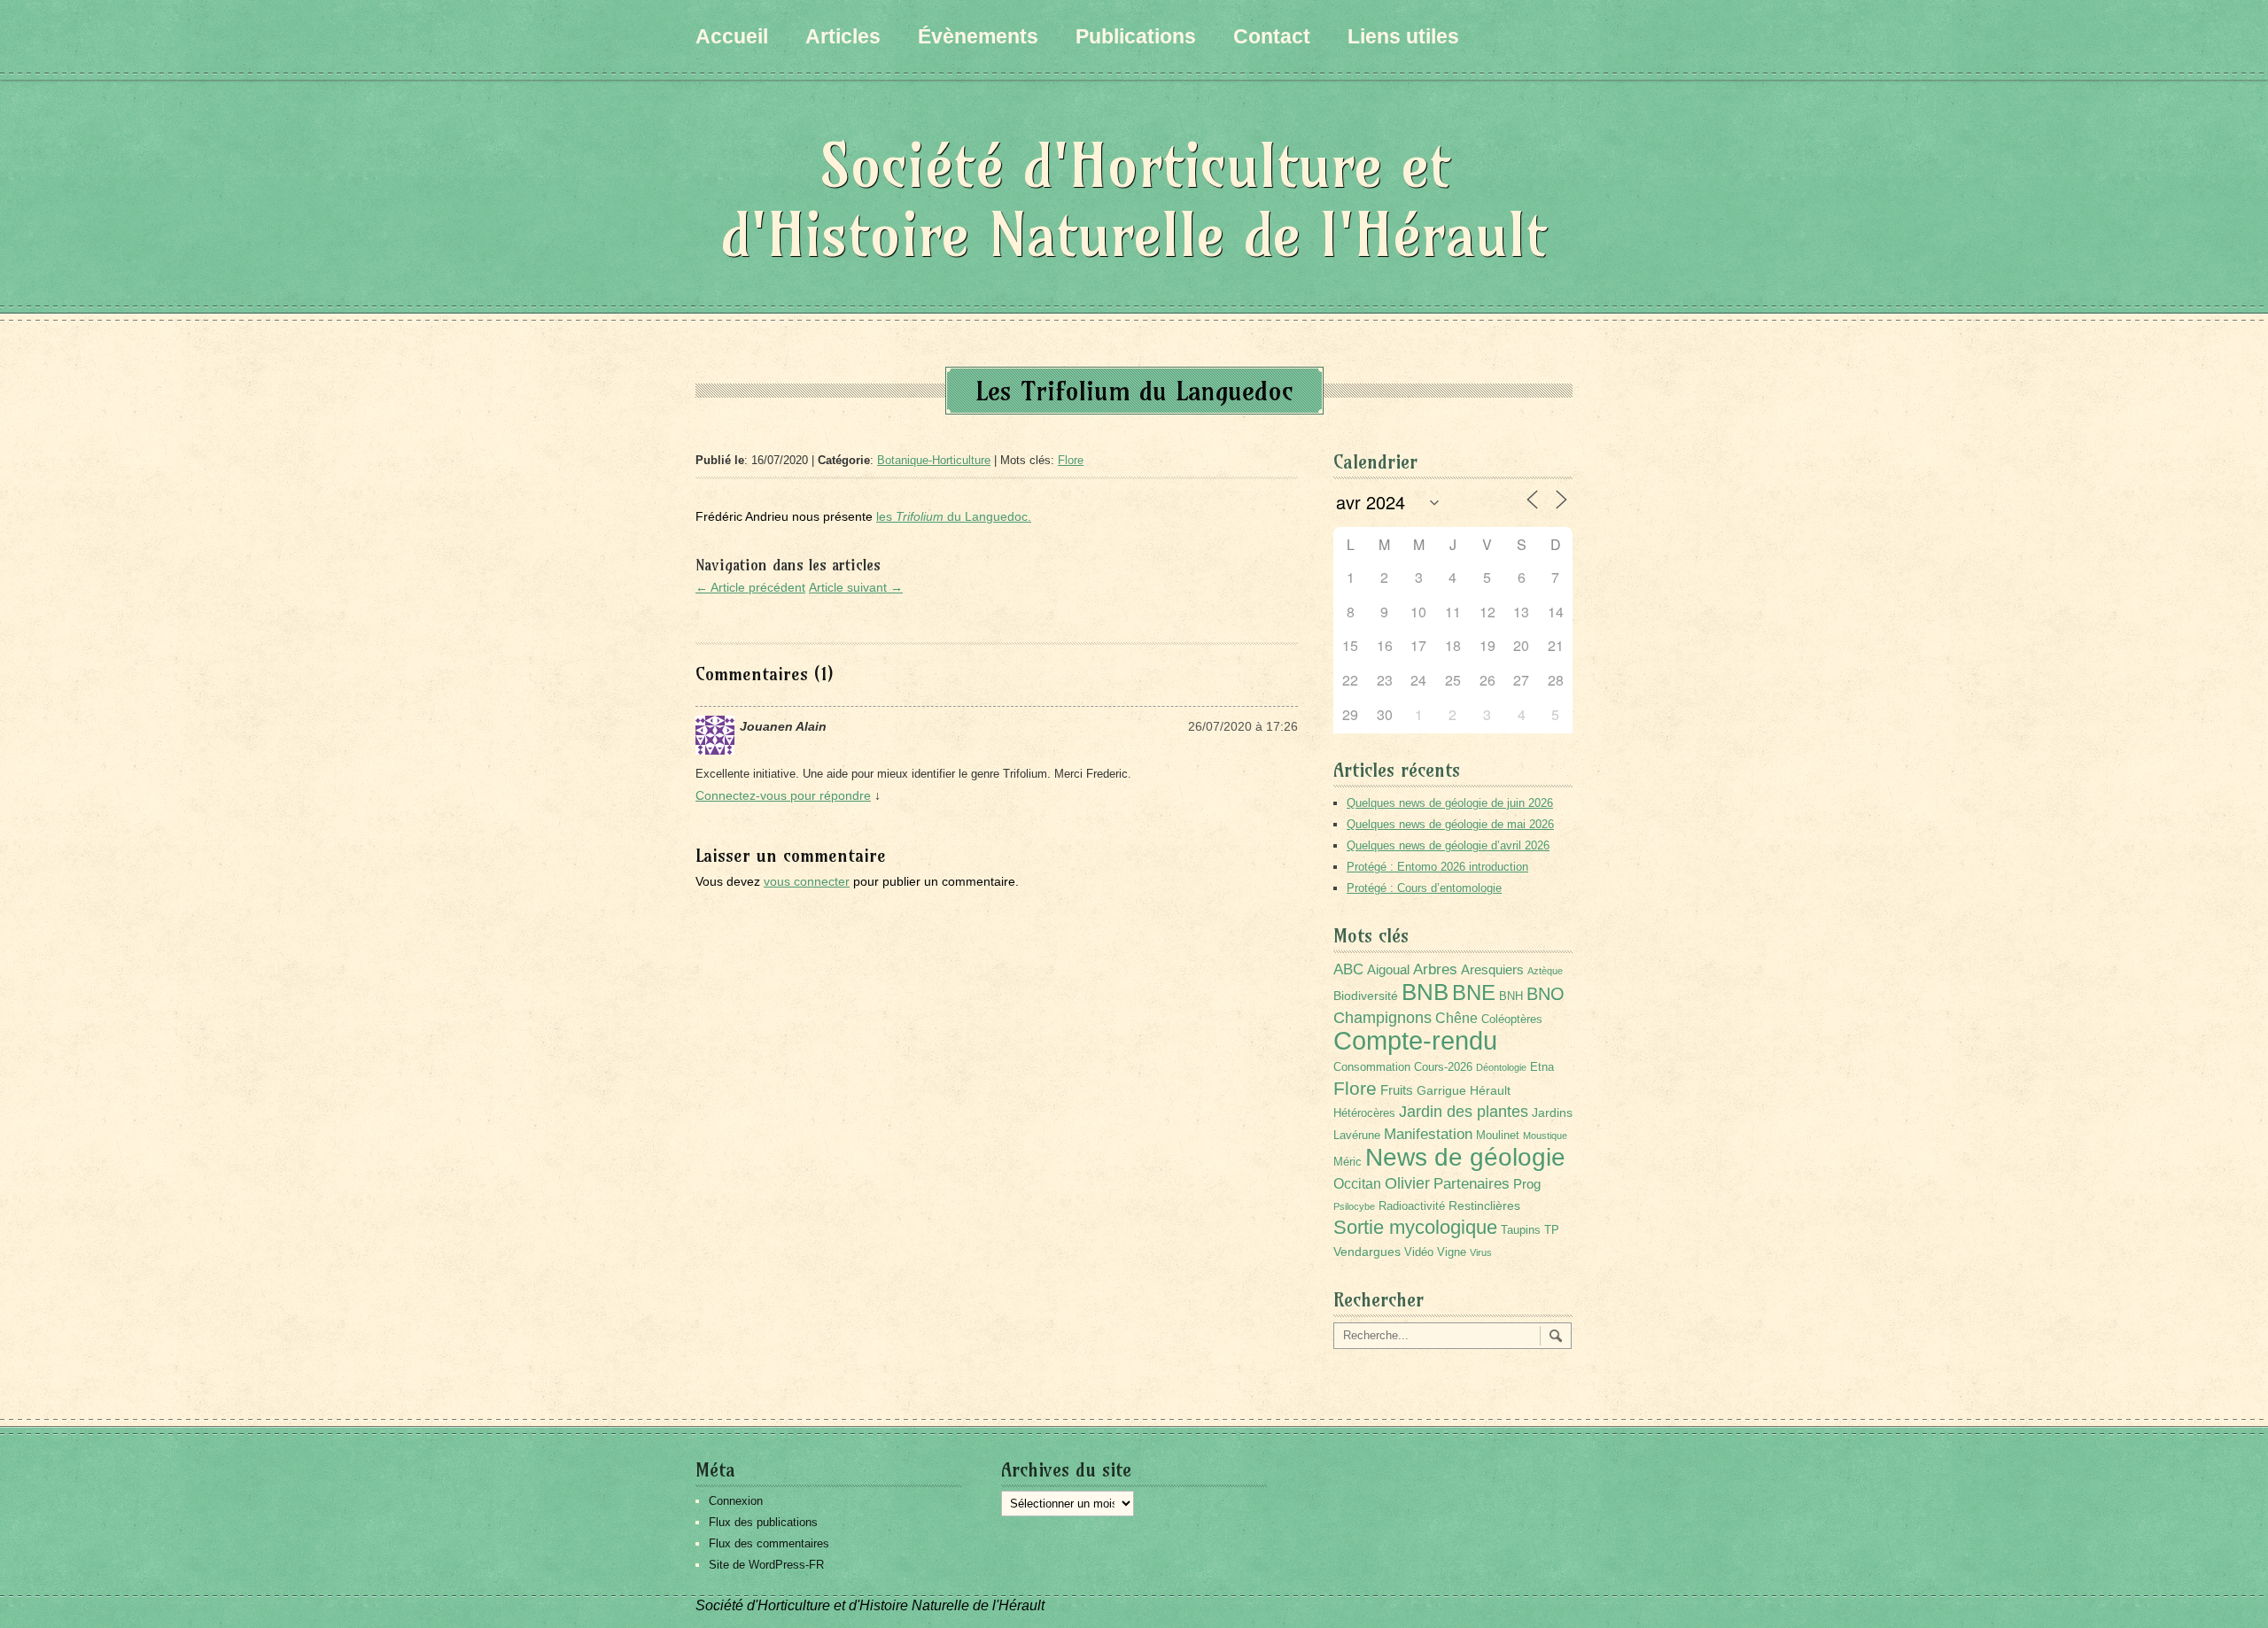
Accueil (732, 36)
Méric (1348, 1162)
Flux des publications (763, 1522)
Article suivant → (856, 587)
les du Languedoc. (954, 516)
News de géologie (1465, 1157)
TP (1552, 1230)
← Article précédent (750, 587)
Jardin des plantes (1464, 1111)
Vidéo (1419, 1252)
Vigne (1452, 1252)
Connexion (736, 1501)
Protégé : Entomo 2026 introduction (1437, 867)
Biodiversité (1366, 996)
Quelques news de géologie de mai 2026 (1450, 824)
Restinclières (1484, 1205)
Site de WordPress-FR (766, 1565)
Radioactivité (1412, 1206)
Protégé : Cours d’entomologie (1424, 888)
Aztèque (1545, 971)
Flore (1071, 460)
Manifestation (1428, 1134)
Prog (1527, 1184)
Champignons (1383, 1018)
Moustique (1545, 1136)
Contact (1272, 36)
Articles (843, 36)
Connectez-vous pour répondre (783, 795)
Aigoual (1388, 969)
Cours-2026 (1443, 1067)
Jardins (1552, 1112)
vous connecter (807, 881)
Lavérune (1357, 1136)
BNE (1474, 992)
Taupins (1521, 1230)
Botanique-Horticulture (934, 460)
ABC (1348, 969)
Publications (1136, 36)
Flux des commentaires (769, 1543)
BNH (1511, 996)
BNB (1425, 992)
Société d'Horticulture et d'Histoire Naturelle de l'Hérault (1134, 200)
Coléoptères (1512, 1019)
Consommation (1372, 1067)
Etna (1542, 1067)
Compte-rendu (1415, 1040)
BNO (1546, 993)
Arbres (1435, 969)
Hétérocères (1364, 1113)
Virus (1481, 1252)
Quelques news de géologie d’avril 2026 (1448, 845)
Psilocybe (1354, 1206)
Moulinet (1498, 1136)
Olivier (1407, 1183)
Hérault (1490, 1090)
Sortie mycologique (1415, 1227)
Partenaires (1472, 1184)
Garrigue (1441, 1090)
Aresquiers (1492, 969)
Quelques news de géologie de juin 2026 (1450, 803)
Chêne (1456, 1018)
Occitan (1357, 1184)
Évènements (978, 36)
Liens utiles (1403, 36)
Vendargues (1367, 1252)
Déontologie (1501, 1067)
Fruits (1397, 1090)
